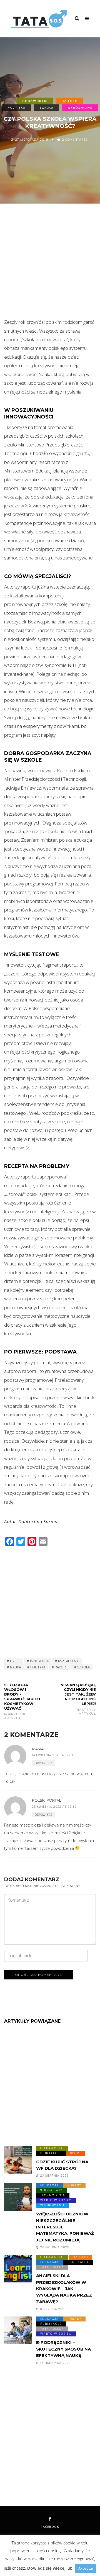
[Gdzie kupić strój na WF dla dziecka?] (18, 2160)
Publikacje (51, 2153)
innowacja (39, 1661)
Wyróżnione (80, 107)
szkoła (83, 1667)
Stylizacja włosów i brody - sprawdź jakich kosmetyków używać (22, 1701)
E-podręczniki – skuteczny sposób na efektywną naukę (63, 2349)
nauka (15, 1667)
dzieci (15, 1661)
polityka (38, 1667)
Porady (74, 2185)
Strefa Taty (51, 2190)
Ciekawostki (35, 101)
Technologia (53, 2195)
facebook (50, 2527)
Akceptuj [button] (86, 2568)
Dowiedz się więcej (46, 2568)
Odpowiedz (44, 1763)
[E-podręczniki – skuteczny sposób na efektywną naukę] (18, 2330)
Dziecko (70, 101)
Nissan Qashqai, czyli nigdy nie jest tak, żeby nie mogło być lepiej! (78, 1699)
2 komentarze (75, 139)
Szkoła (47, 107)
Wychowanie (53, 2205)
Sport (76, 2153)
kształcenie (69, 1661)
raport (61, 1667)
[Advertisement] (50, 265)
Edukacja (50, 2185)
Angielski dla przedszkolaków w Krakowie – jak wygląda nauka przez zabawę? (64, 2289)
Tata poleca (52, 2267)
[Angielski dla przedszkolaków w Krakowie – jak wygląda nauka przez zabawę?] (18, 2269)
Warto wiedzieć (56, 2200)
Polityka (17, 107)
